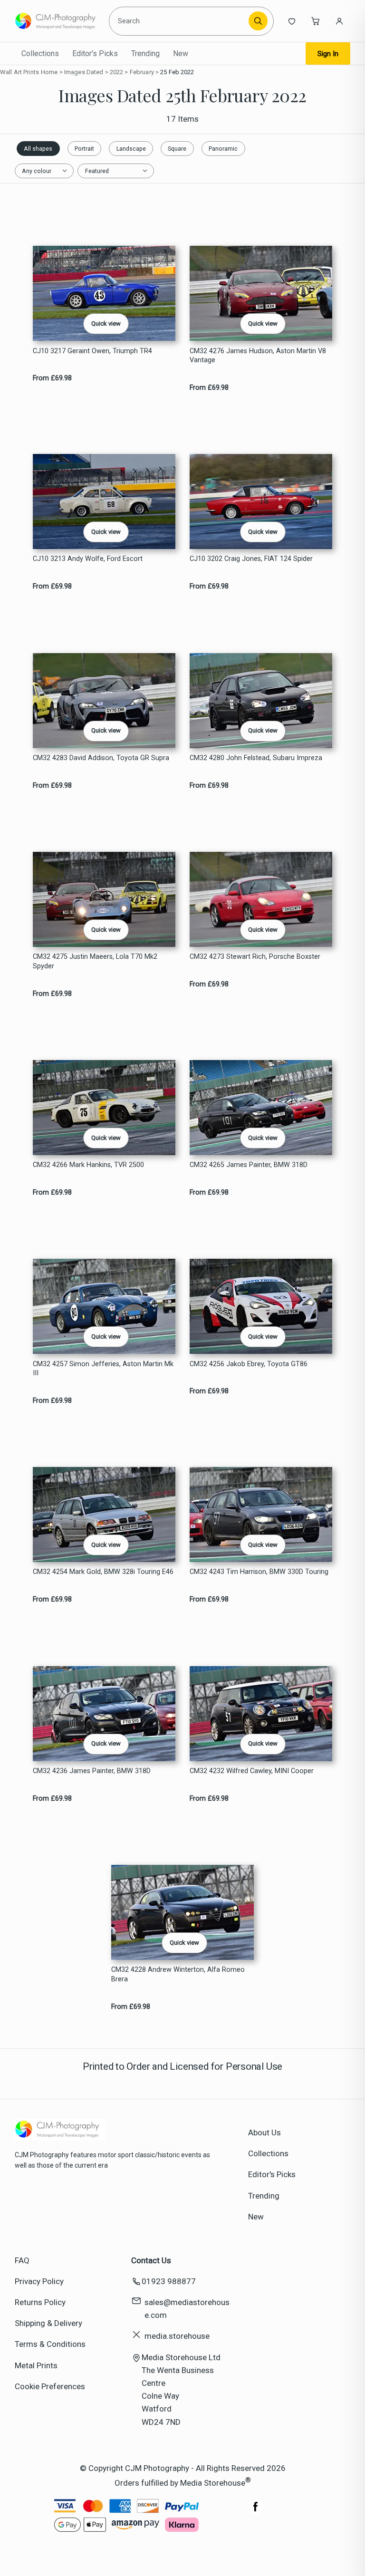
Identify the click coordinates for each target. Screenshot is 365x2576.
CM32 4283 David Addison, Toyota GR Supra (101, 758)
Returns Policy (40, 2302)
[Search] (258, 21)
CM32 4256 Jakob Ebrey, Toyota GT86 (249, 1364)
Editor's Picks (95, 53)
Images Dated (84, 72)
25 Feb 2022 (177, 72)
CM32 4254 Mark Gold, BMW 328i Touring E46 (103, 1572)
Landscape (131, 149)
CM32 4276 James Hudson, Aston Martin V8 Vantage (258, 356)
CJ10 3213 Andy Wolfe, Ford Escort (88, 559)
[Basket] (316, 21)
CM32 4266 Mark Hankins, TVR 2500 (88, 1165)
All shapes (38, 149)
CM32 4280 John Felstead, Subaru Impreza (256, 758)
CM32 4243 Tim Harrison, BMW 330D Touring (259, 1572)
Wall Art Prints (19, 72)
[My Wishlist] (292, 21)
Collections (40, 53)
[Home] (58, 21)
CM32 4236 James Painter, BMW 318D (92, 1771)
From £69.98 (52, 378)
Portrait (84, 149)
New (181, 53)
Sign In (328, 54)
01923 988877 (169, 2281)
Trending (145, 53)
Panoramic (223, 149)
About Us (264, 2132)
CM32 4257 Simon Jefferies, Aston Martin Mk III (103, 1369)
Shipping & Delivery (48, 2323)
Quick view (106, 323)
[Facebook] (256, 2511)
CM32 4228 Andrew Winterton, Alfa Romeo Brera (178, 1974)
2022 (117, 72)
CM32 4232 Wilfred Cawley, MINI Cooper (252, 1771)
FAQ (22, 2260)
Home (49, 72)
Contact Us (151, 2260)
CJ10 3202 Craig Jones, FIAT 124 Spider (251, 559)
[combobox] (180, 21)
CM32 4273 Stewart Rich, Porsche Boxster (255, 957)
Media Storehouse (213, 2483)
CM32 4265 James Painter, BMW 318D (249, 1165)
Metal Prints (36, 2365)
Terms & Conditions (50, 2344)
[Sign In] (339, 21)
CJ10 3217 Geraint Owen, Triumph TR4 (92, 351)
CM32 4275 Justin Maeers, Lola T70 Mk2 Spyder (95, 961)
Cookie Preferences (50, 2386)
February (142, 72)
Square (177, 149)
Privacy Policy (39, 2281)
